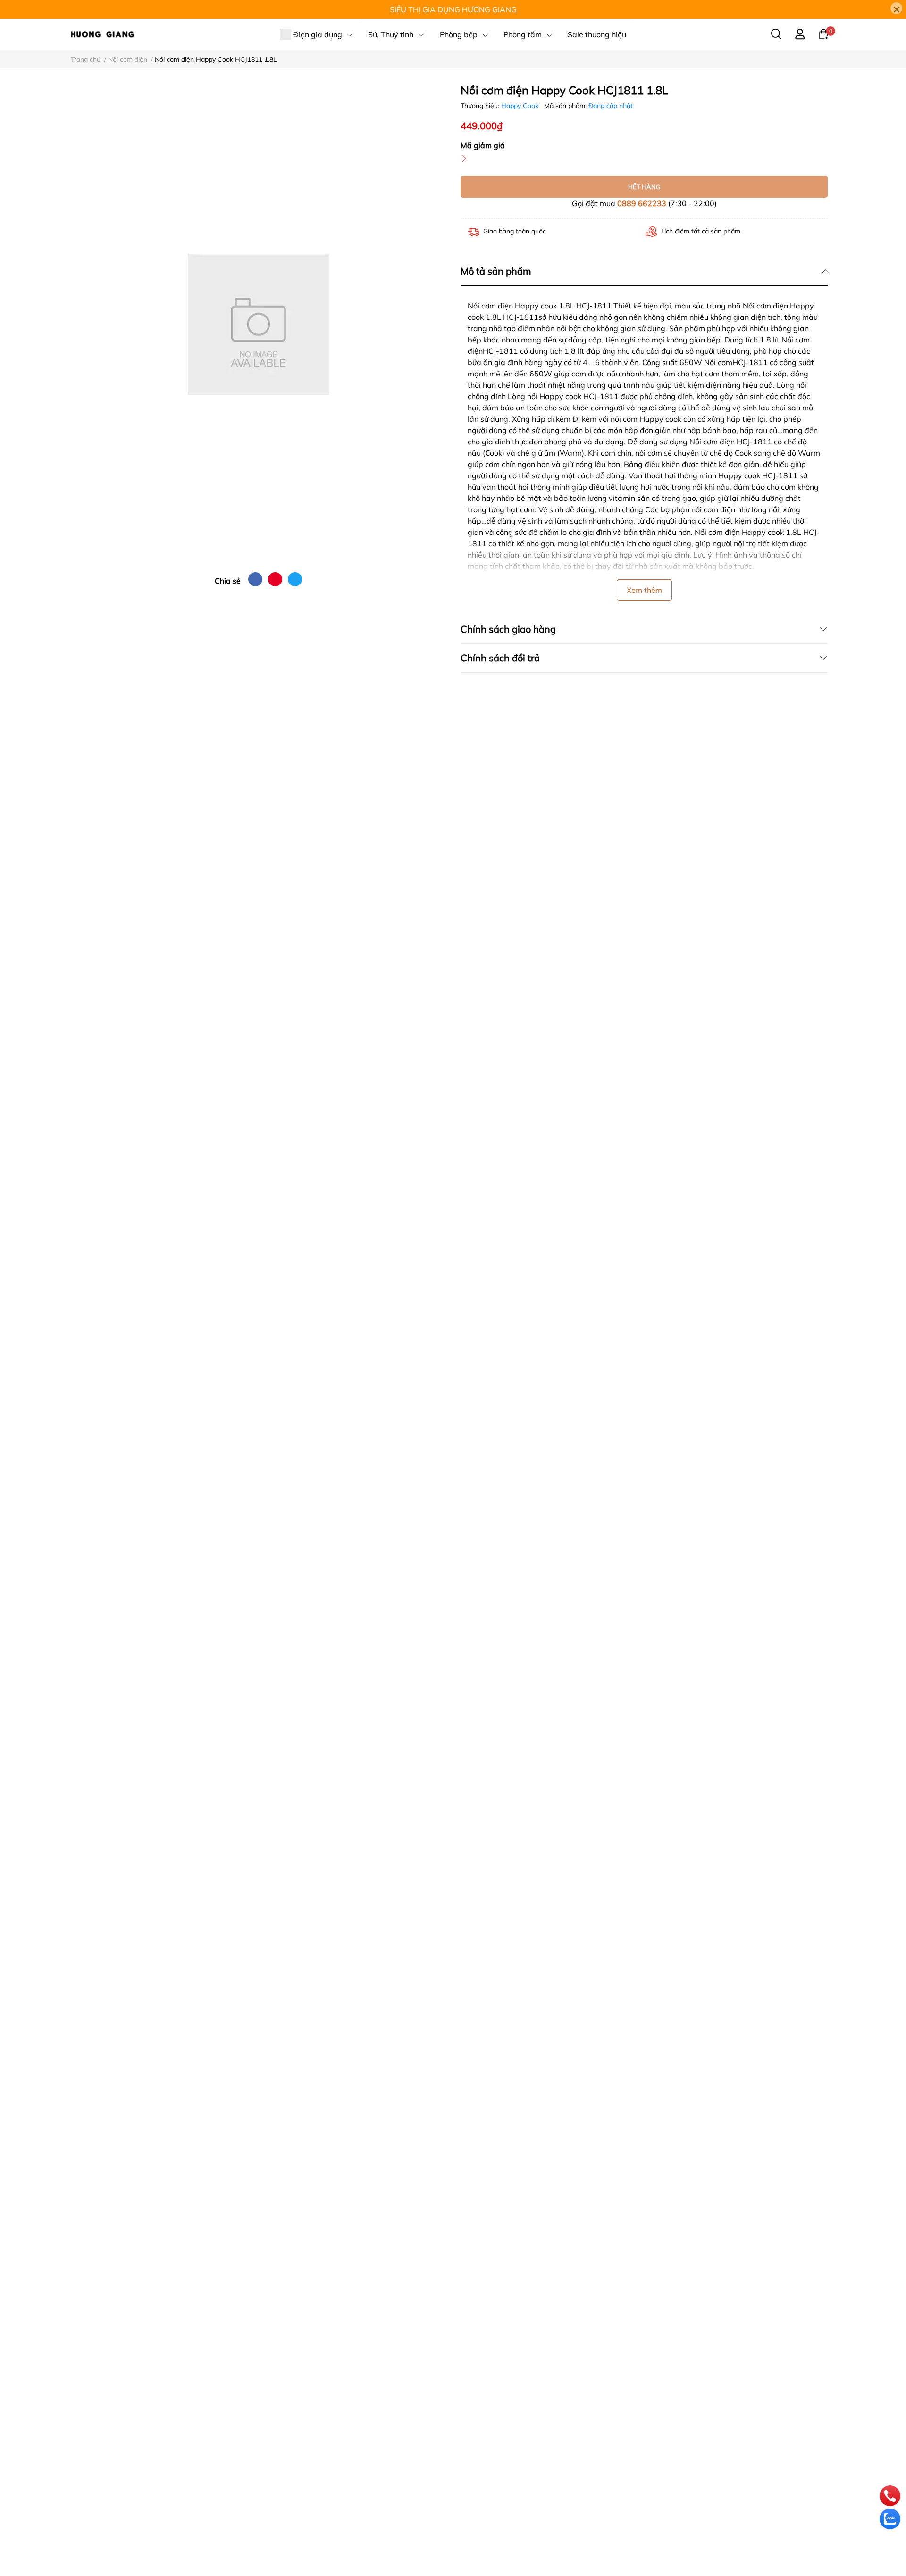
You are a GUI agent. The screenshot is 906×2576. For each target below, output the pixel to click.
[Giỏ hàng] (823, 33)
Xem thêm (644, 590)
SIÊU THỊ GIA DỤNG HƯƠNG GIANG (453, 9)
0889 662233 (642, 203)
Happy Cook (521, 106)
